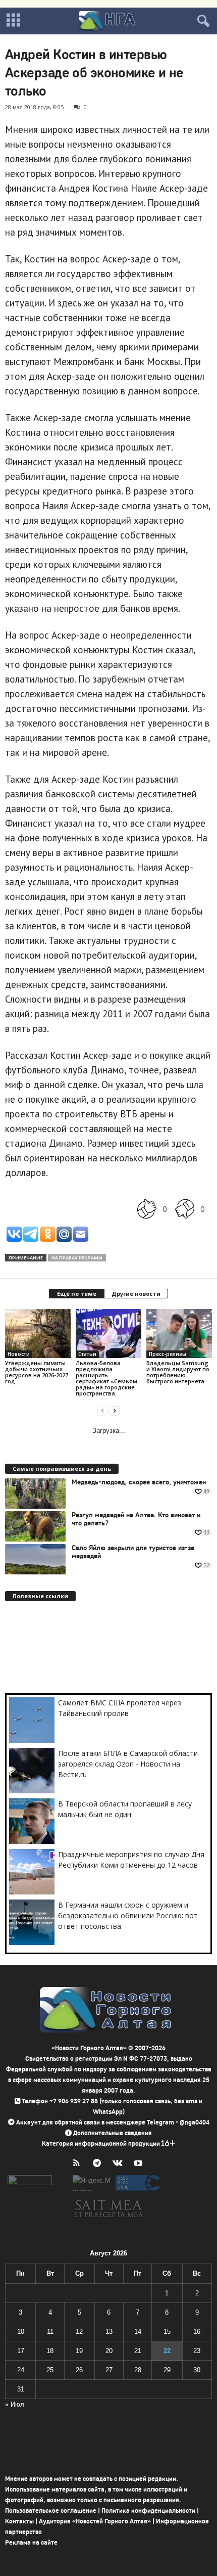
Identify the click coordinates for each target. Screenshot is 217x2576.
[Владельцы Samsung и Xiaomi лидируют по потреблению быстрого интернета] (179, 1334)
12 (79, 2332)
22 (167, 2351)
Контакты (19, 2521)
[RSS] (78, 2164)
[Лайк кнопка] (147, 1209)
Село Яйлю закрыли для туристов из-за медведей (133, 1552)
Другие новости (136, 1294)
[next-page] (115, 1410)
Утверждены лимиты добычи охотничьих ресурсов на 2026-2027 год (37, 1372)
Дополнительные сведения (113, 2133)
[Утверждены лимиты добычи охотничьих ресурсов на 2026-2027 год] (38, 1334)
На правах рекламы (77, 1258)
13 (109, 2332)
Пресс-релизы (168, 1354)
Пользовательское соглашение (51, 2511)
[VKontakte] (120, 2164)
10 (21, 2332)
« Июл (15, 2404)
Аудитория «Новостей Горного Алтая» (95, 2521)
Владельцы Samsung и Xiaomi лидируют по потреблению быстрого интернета (178, 1372)
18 (50, 2351)
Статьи (87, 1354)
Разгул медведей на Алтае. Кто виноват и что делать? (136, 1519)
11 (50, 2332)
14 (138, 2332)
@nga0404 (195, 2122)
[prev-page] (102, 1410)
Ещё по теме (77, 1294)
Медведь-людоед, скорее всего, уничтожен (139, 1482)
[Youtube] (140, 2164)
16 (197, 2332)
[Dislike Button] (185, 1209)
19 (79, 2351)
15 (167, 2332)
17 (21, 2351)
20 (109, 2351)
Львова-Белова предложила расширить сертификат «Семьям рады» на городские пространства (106, 1378)
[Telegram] (99, 2164)
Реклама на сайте (31, 2542)
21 (138, 2351)
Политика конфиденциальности (148, 2511)
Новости (19, 1354)
